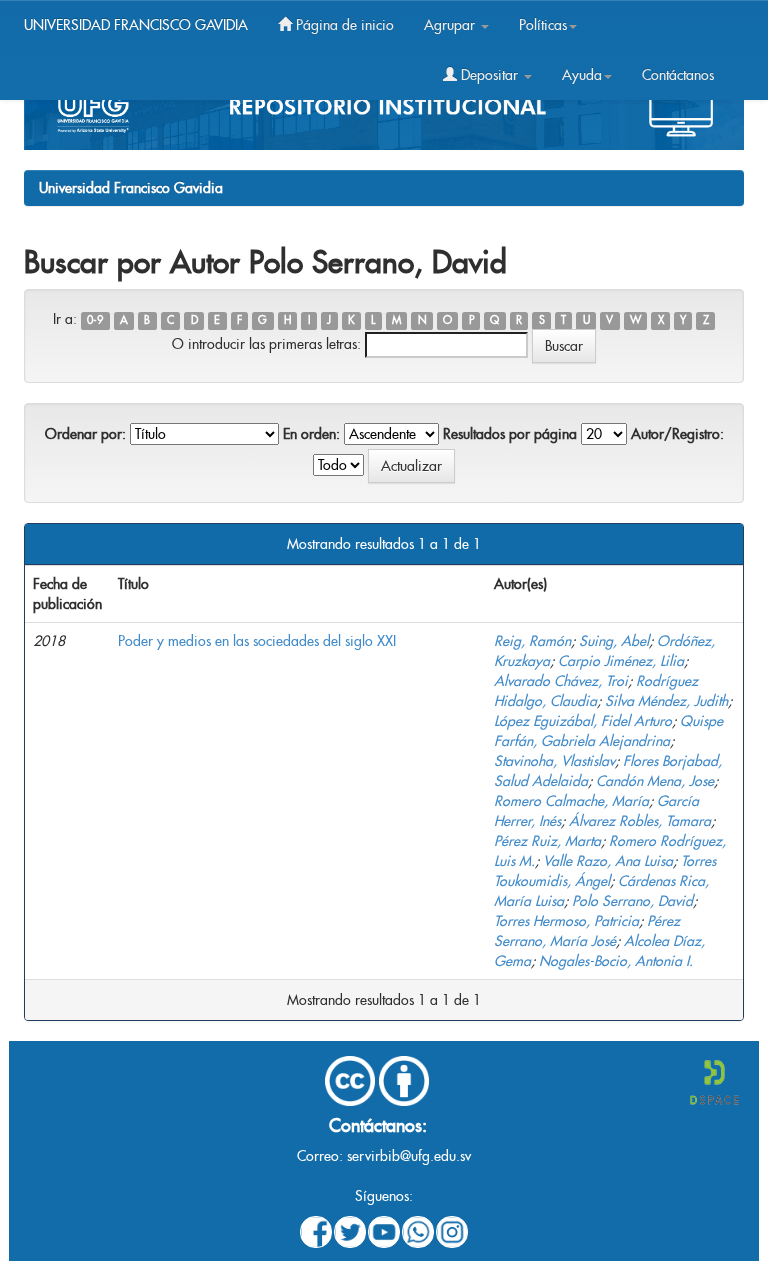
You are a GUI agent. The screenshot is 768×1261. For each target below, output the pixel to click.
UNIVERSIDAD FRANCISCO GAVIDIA (136, 25)
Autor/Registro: (677, 434)
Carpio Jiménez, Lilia (621, 661)
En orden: (311, 434)
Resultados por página (510, 434)
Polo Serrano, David (632, 901)
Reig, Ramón (532, 641)
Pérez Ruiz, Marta (547, 841)
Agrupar (451, 25)
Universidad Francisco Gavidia (131, 188)
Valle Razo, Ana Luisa (608, 861)
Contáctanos (678, 75)
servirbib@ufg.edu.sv (409, 1156)
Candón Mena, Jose (655, 781)
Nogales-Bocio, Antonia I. (616, 961)
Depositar (489, 75)
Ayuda (582, 75)
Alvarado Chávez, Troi (561, 681)
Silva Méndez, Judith (666, 701)
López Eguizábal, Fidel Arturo (583, 721)
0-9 (95, 320)
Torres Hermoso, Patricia (566, 921)
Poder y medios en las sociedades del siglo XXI (257, 641)
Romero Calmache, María (571, 801)
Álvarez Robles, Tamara (640, 821)
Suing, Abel (614, 641)
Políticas (543, 25)
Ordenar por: (85, 434)
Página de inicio (343, 25)
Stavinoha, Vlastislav (554, 761)
